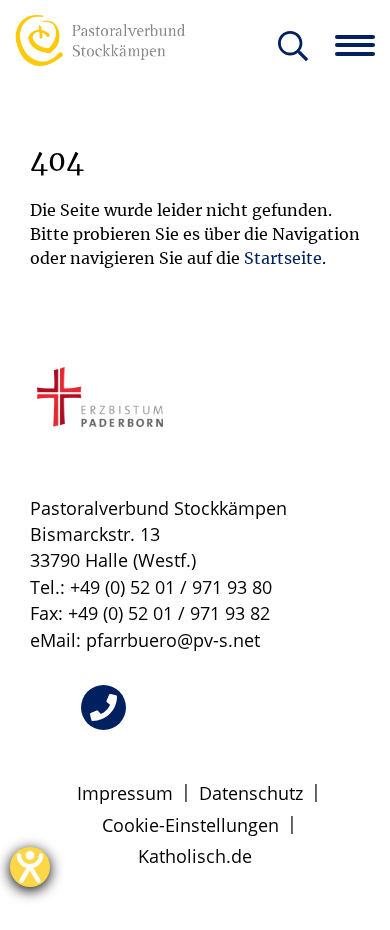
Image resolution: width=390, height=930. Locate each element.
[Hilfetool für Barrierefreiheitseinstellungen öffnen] (30, 867)
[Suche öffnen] (293, 47)
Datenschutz (251, 793)
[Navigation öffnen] (362, 45)
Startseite (283, 258)
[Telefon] (103, 707)
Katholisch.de (195, 856)
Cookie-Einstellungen (190, 825)
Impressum (125, 793)
